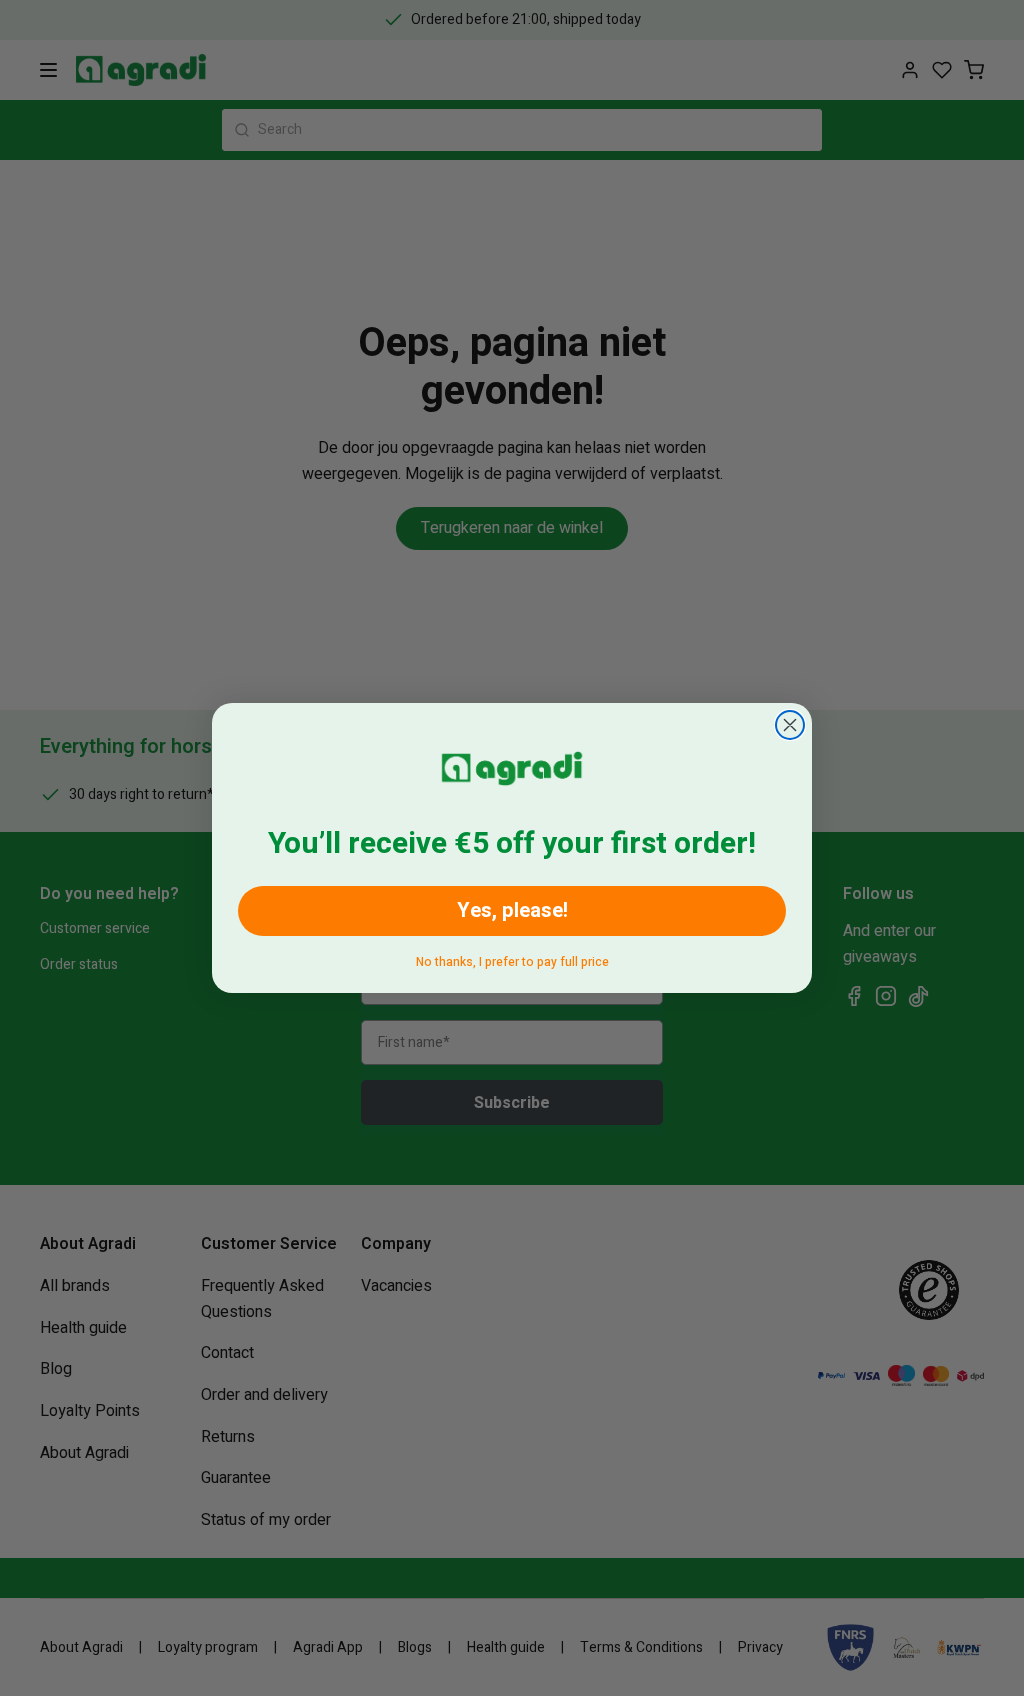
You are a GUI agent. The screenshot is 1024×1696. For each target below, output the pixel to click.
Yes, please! (512, 910)
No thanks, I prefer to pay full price (512, 958)
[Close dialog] (790, 725)
